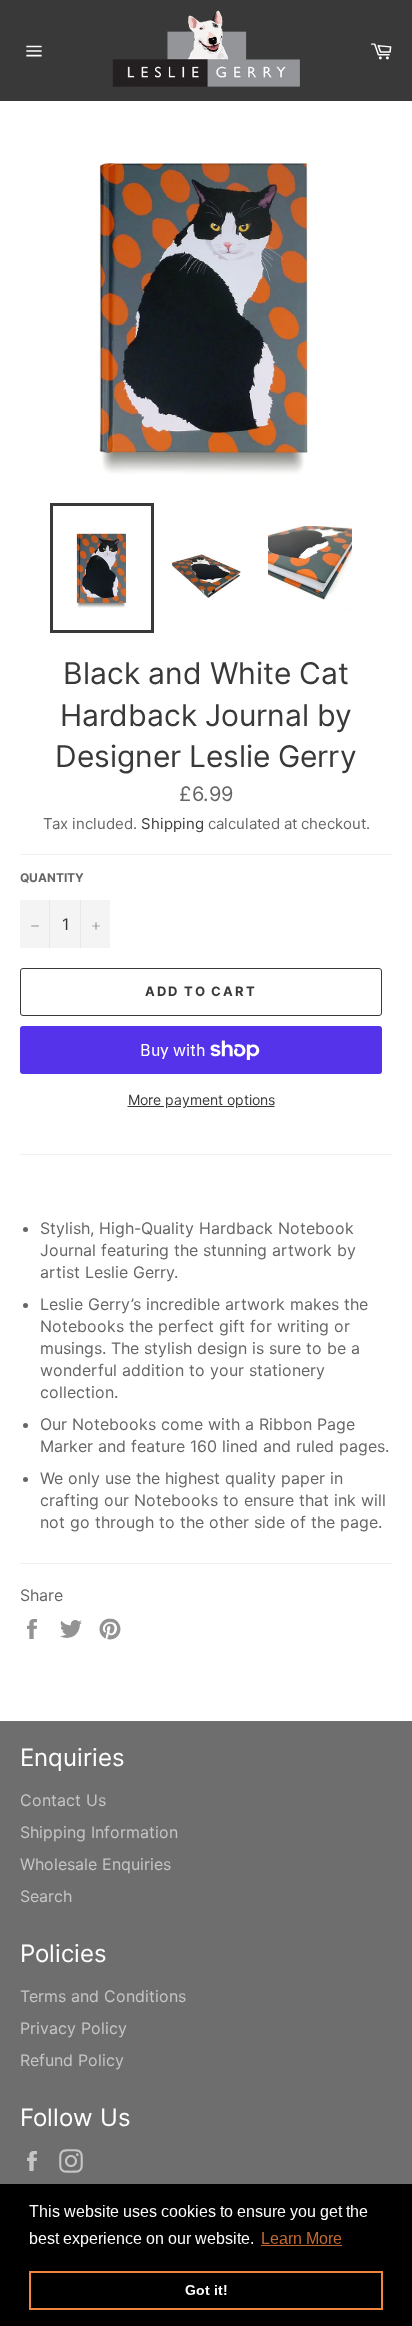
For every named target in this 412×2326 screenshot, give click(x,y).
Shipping (172, 823)
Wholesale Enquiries (95, 1864)
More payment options (201, 1099)
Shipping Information (99, 1832)
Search (46, 1896)
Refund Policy (72, 2060)
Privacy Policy (73, 2028)
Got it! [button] (206, 2290)
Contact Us (63, 1800)
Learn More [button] (301, 2238)
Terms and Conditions (103, 1996)
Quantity (52, 877)
